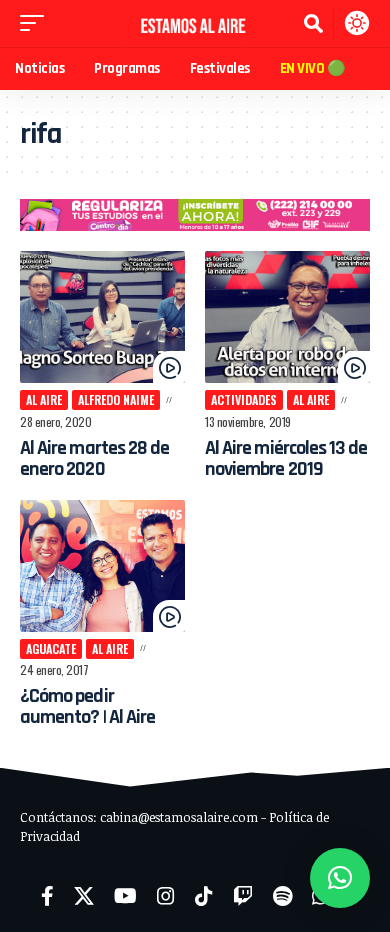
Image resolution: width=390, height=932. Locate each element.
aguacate (51, 648)
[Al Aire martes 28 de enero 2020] (102, 317)
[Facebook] (47, 896)
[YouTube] (125, 896)
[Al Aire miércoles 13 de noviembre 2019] (287, 317)
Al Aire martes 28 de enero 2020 (94, 458)
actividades (244, 399)
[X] (84, 896)
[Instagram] (166, 896)
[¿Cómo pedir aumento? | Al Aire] (102, 566)
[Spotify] (282, 896)
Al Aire (44, 399)
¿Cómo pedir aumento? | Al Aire (87, 706)
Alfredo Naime (116, 399)
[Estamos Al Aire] (195, 23)
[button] (37, 23)
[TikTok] (204, 896)
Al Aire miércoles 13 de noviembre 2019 (286, 458)
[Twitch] (243, 896)
